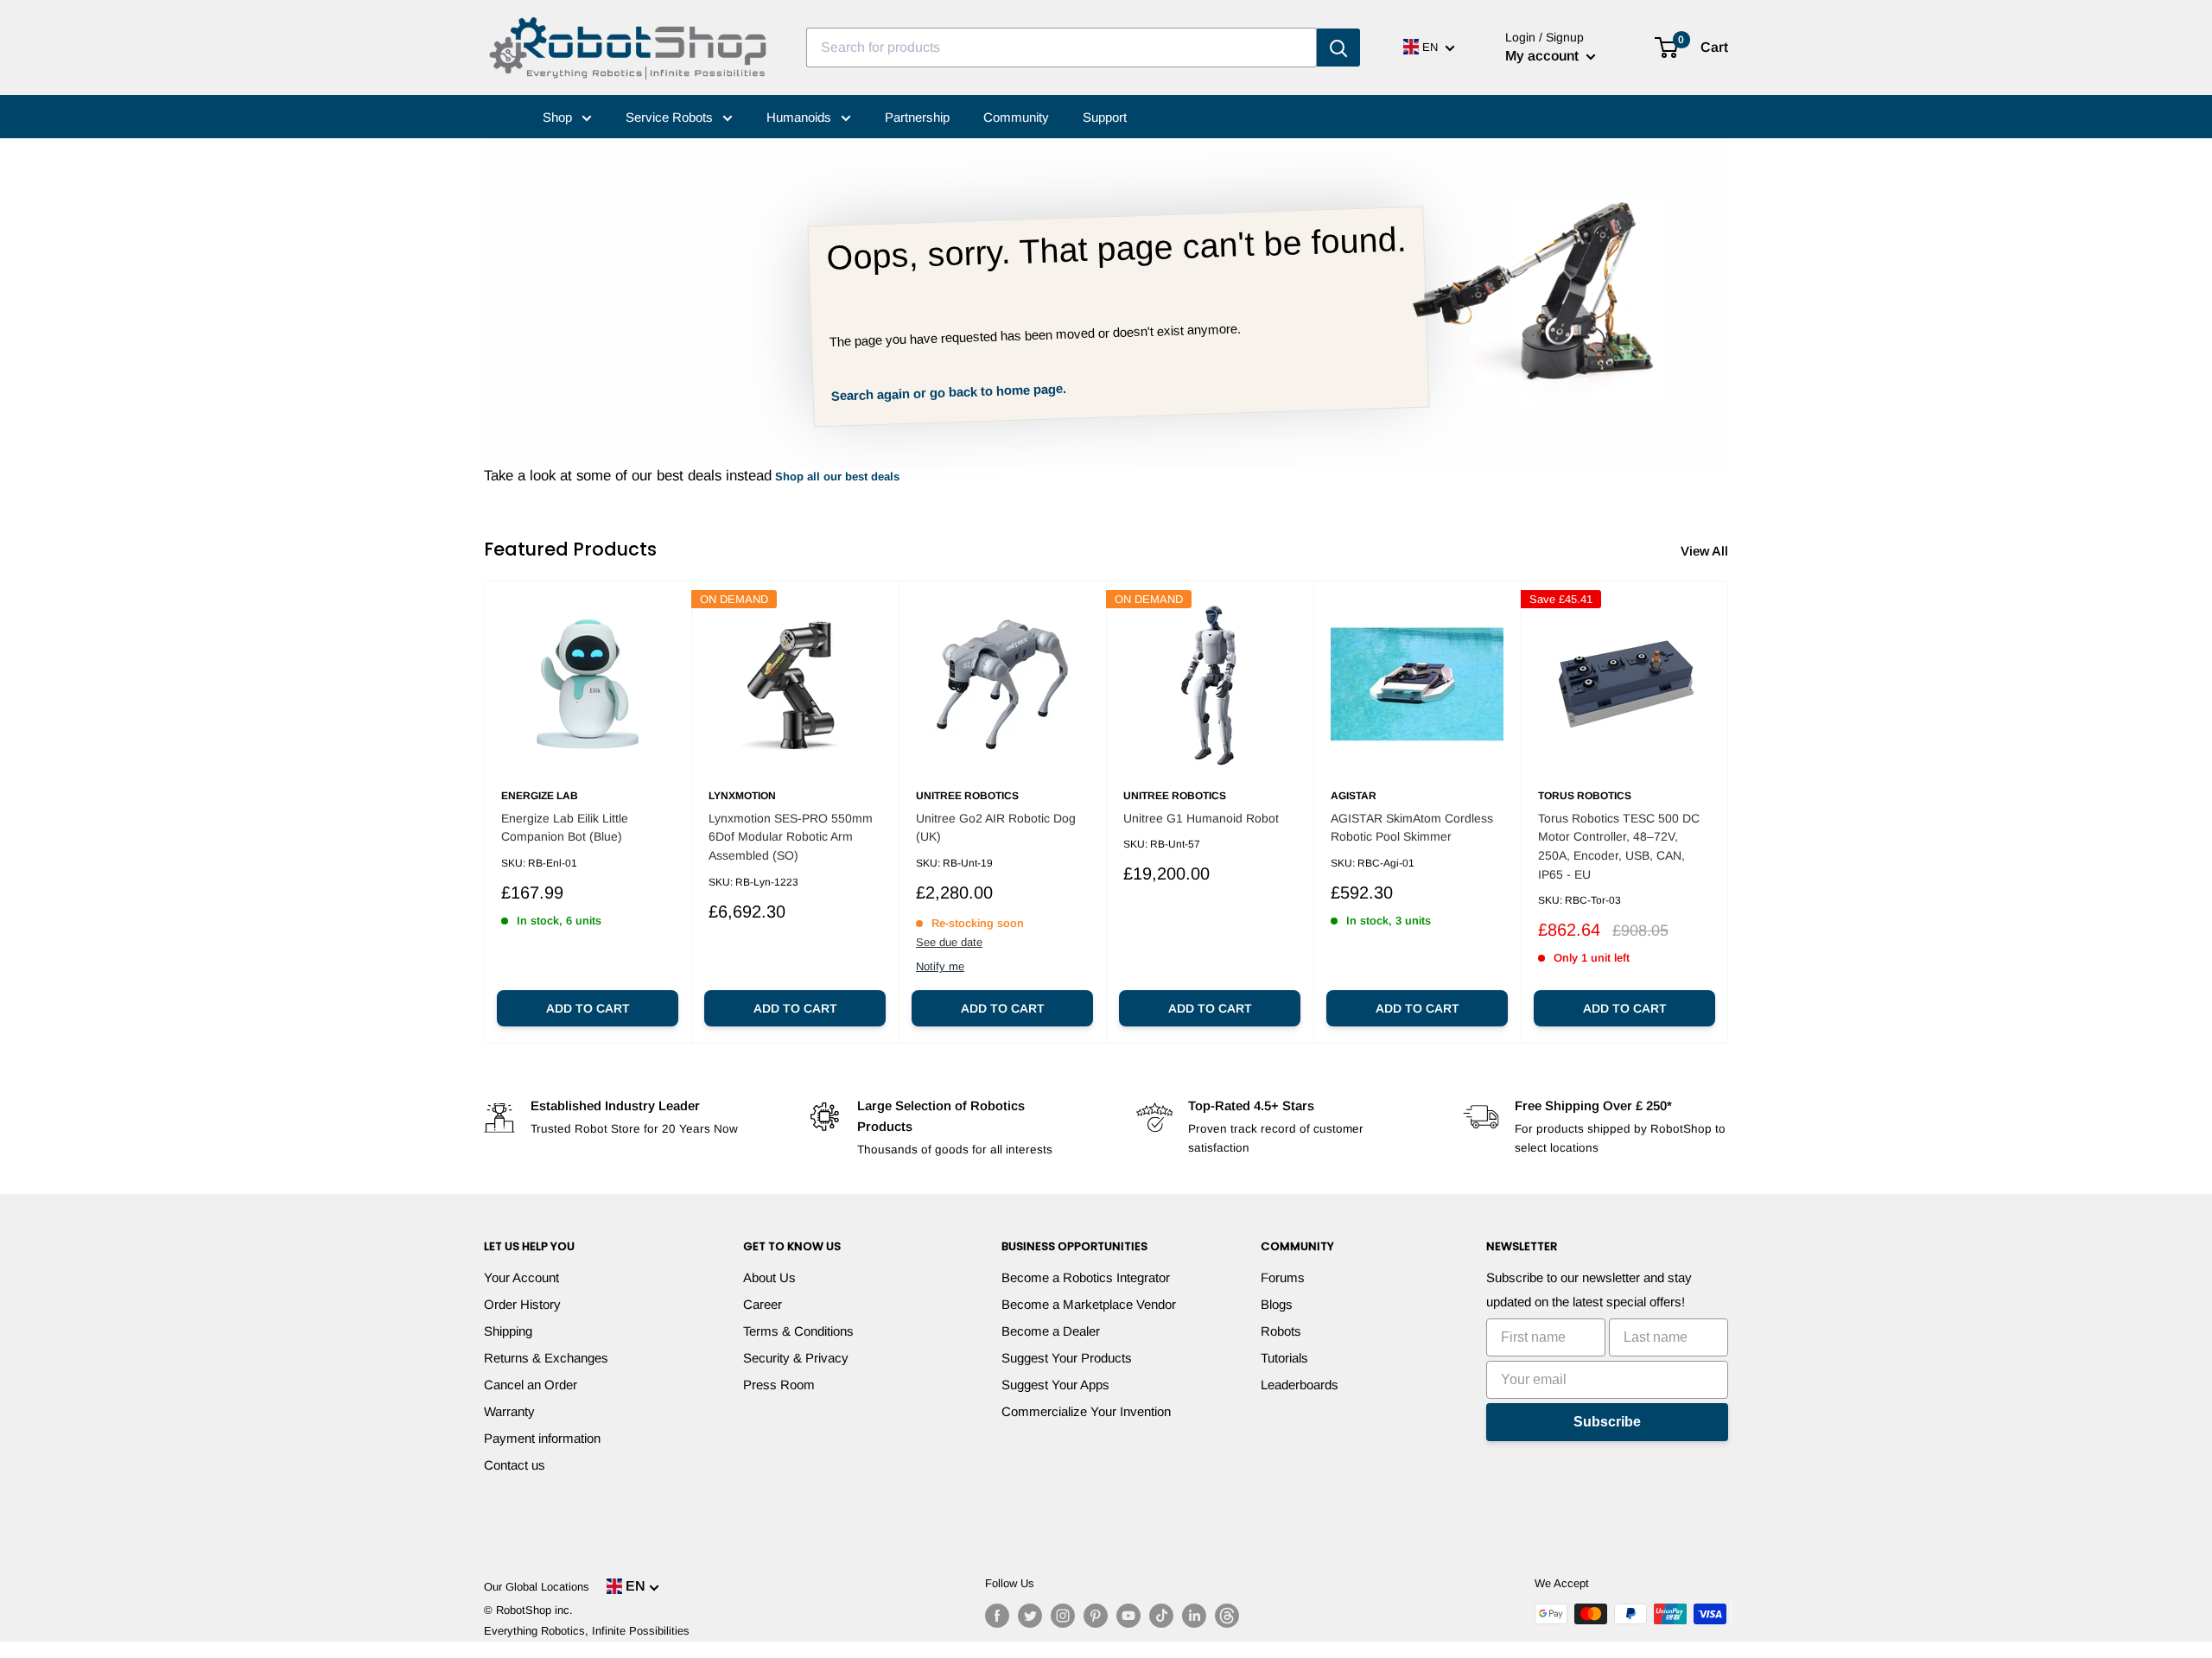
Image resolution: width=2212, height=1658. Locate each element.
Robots (1281, 1331)
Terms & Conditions (798, 1331)
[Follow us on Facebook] (997, 1616)
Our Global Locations (537, 1587)
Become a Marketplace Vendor (1089, 1304)
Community (1016, 117)
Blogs (1277, 1304)
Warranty (509, 1411)
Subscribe (1607, 1422)
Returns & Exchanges (546, 1358)
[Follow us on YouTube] (1128, 1616)
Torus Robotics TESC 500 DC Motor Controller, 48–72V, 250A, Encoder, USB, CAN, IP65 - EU (1619, 846)
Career (763, 1304)
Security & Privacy (796, 1358)
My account (1544, 56)
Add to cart (588, 1008)
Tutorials (1284, 1358)
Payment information (542, 1438)
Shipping (508, 1331)
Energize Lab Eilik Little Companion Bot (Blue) (565, 828)
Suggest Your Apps (1055, 1385)
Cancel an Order (531, 1385)
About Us (769, 1277)
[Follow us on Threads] (1227, 1616)
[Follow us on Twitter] (1030, 1616)
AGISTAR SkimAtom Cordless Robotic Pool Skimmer (1412, 828)
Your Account (521, 1277)
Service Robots (671, 117)
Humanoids (801, 117)
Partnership (917, 117)
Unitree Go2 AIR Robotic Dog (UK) (996, 828)
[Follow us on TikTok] (1161, 1616)
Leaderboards (1300, 1385)
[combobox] (1062, 48)
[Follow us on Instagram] (1063, 1616)
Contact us (515, 1465)
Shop (559, 117)
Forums (1283, 1277)
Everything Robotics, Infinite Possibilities (587, 1631)
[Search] (1338, 48)
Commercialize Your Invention (1086, 1411)
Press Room (779, 1385)
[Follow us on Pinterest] (1096, 1616)
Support (1105, 117)
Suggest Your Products (1067, 1358)
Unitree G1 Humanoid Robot (1201, 818)
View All (1706, 551)
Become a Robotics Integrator (1086, 1277)
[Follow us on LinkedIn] (1194, 1616)
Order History (522, 1304)
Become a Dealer (1051, 1331)
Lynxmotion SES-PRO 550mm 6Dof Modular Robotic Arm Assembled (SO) (791, 837)
